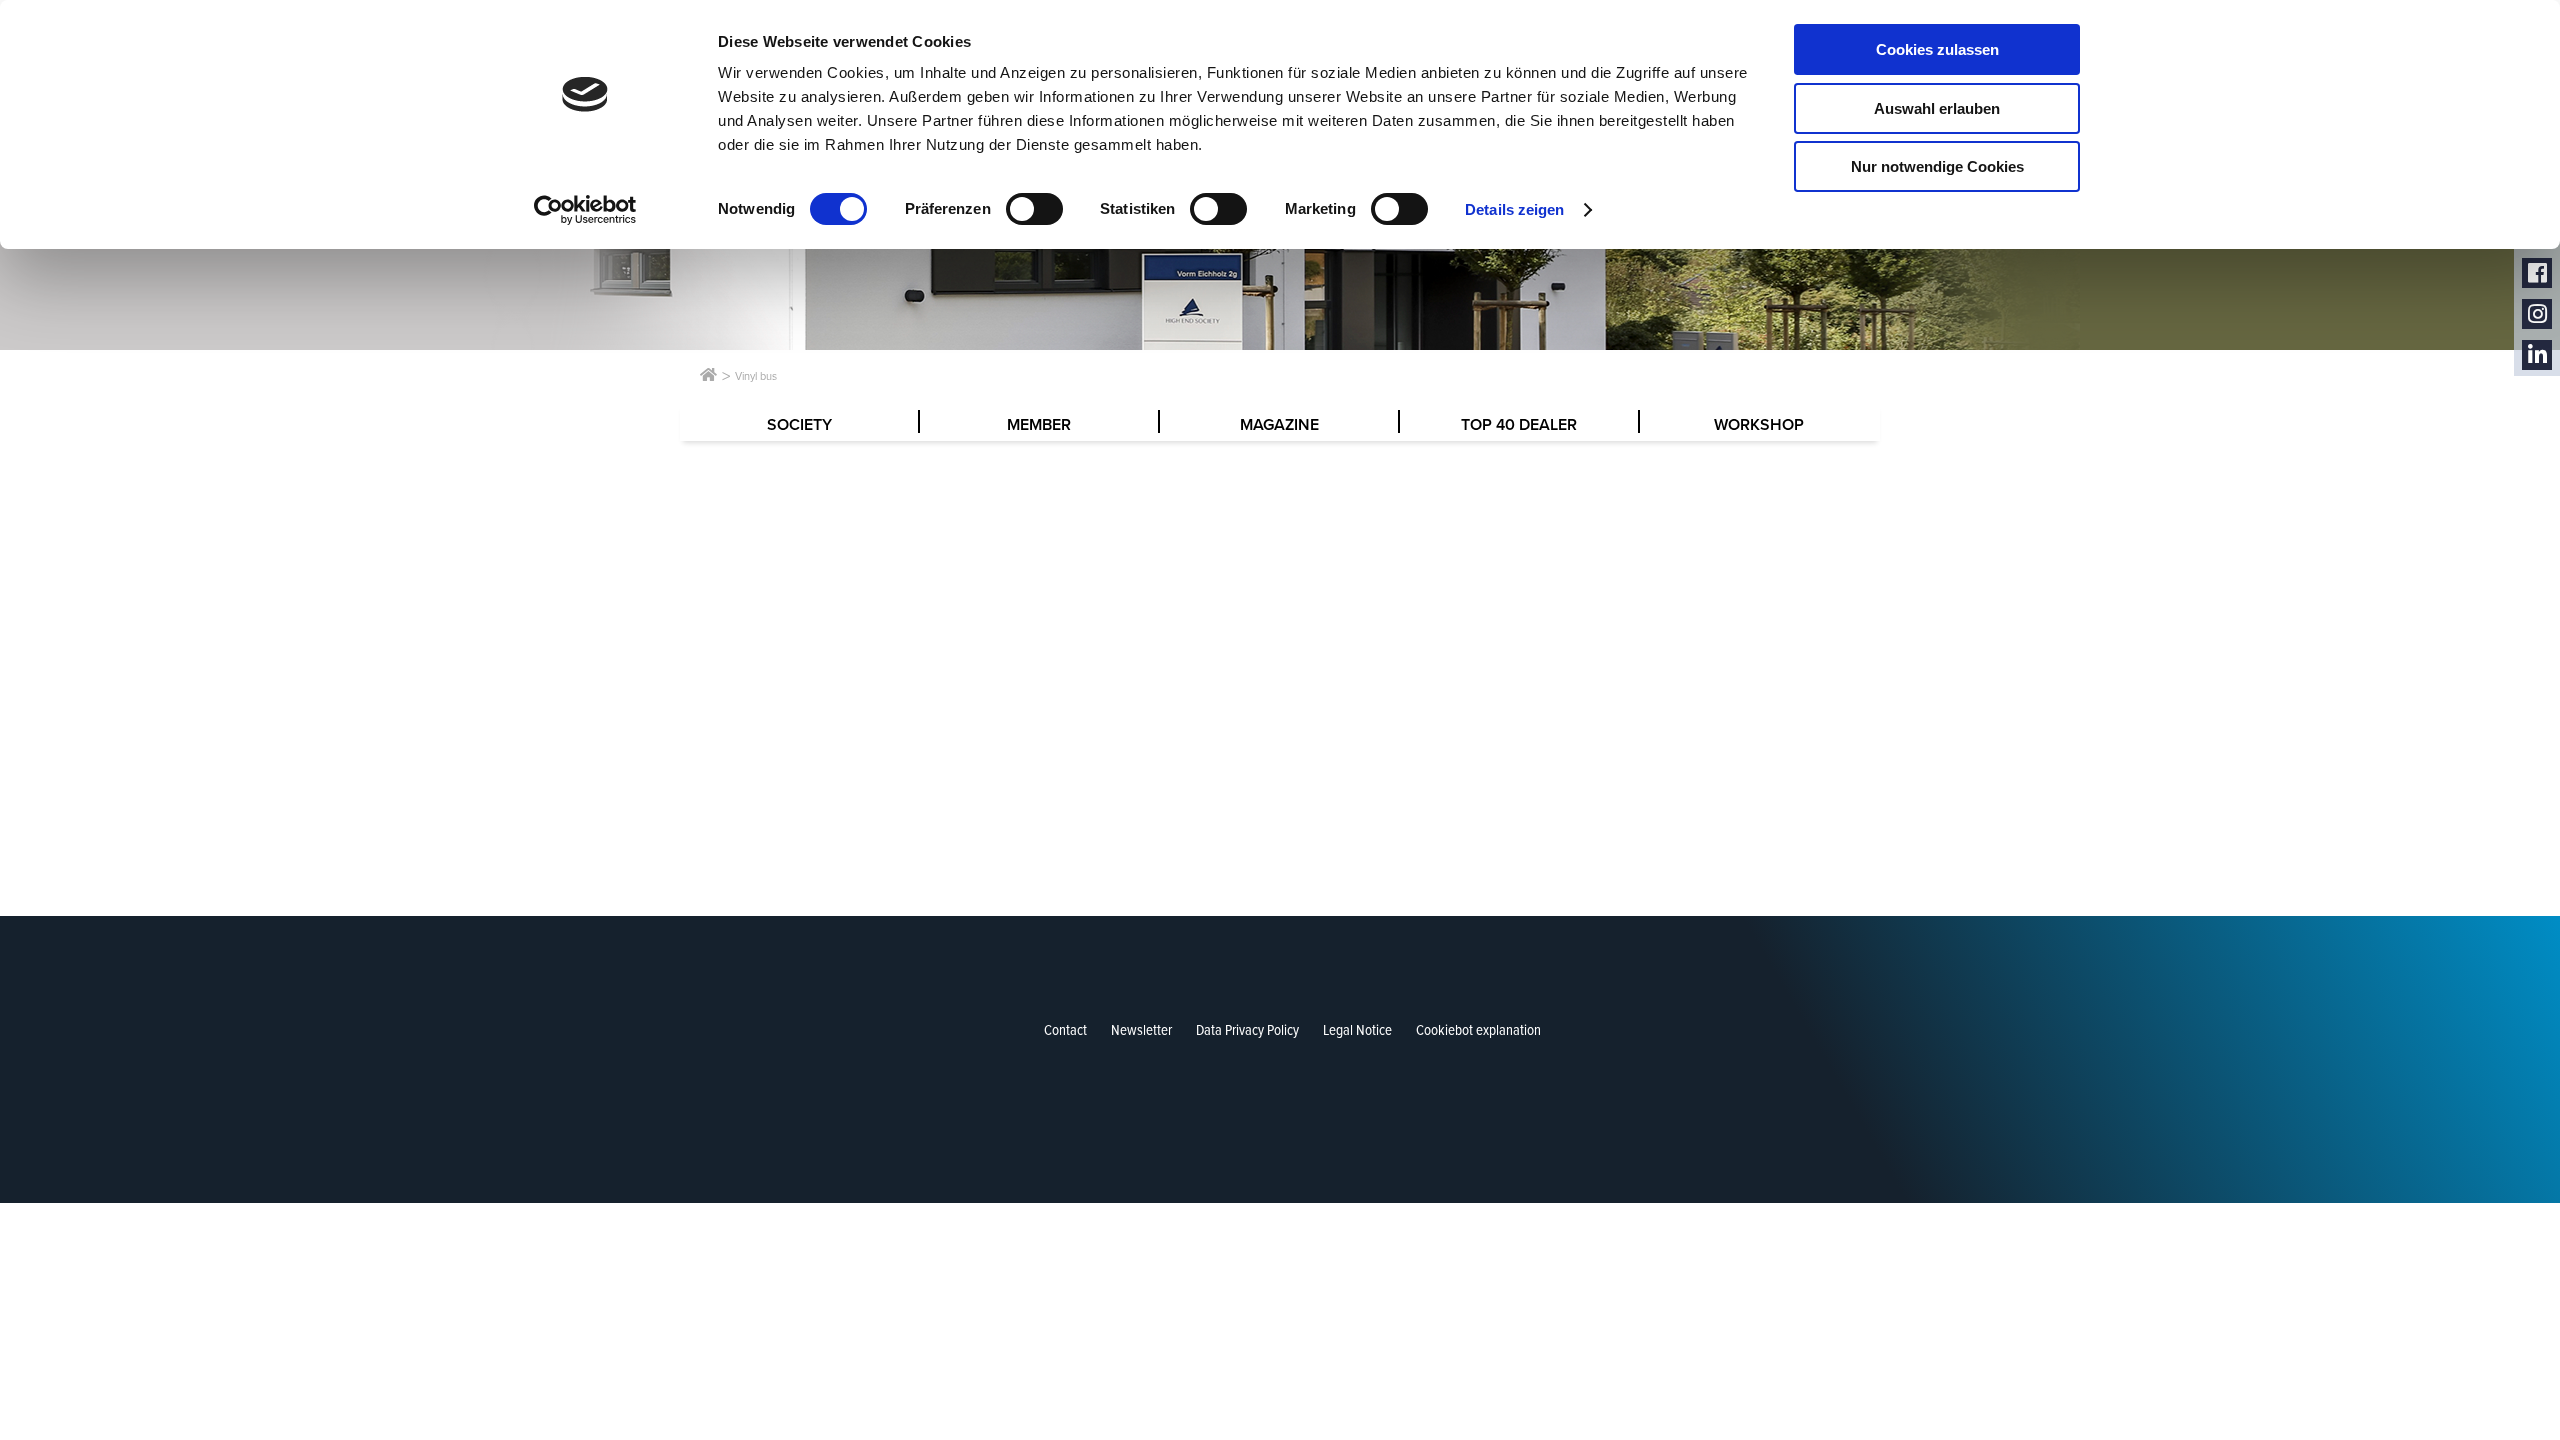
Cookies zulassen (1937, 49)
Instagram (2537, 314)
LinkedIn (2537, 355)
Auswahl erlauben (1937, 108)
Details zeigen (1514, 209)
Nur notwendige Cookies (1937, 166)
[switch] (1034, 209)
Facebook (2537, 273)
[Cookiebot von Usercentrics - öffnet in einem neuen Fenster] (585, 210)
